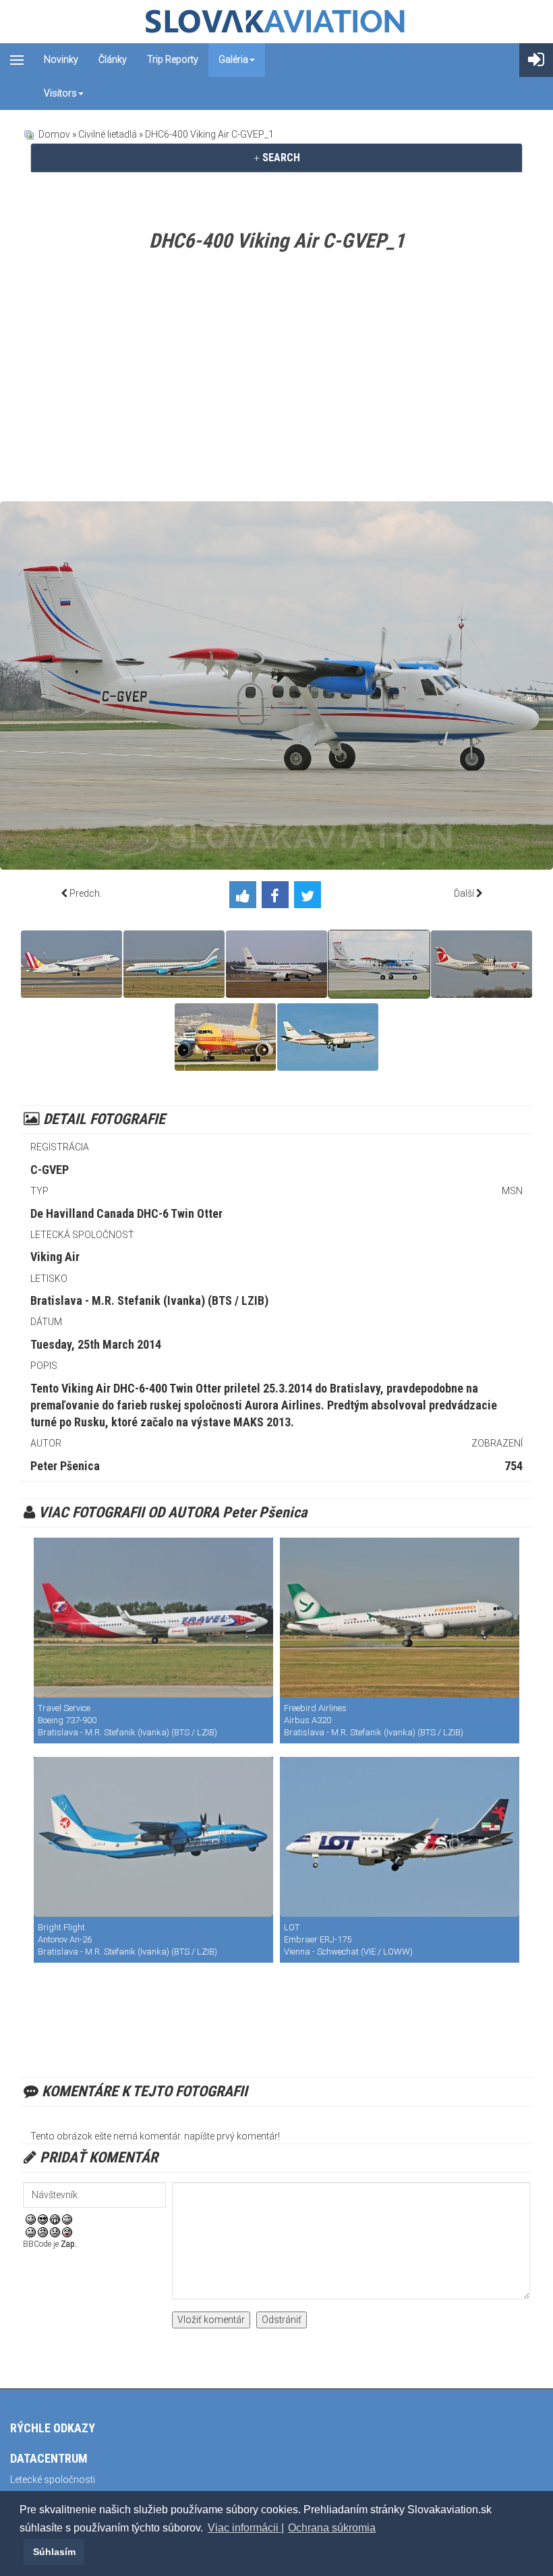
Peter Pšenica (65, 1466)
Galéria (233, 59)
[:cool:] (43, 2218)
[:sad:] (55, 2231)
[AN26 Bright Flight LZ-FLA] (153, 1837)
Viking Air (55, 1257)
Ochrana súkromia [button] (332, 2528)
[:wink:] (67, 2218)
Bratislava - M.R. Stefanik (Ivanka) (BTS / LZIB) (149, 1300)
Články (113, 59)
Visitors (60, 93)
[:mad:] (43, 2231)
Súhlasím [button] (54, 2552)
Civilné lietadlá (108, 134)
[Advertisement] (276, 380)
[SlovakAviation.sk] (276, 22)
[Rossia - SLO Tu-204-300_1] (276, 964)
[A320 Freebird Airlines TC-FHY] (400, 1618)
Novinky (61, 59)
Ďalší (464, 893)
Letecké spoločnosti (53, 2480)
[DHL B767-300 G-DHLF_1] (225, 1037)
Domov (54, 134)
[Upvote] (245, 897)
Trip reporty (173, 59)
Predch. (86, 893)
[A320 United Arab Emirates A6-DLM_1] (328, 1037)
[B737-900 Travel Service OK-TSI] (153, 1618)
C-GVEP (50, 1170)
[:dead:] (67, 2231)
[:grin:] (55, 2218)
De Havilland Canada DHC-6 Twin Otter (126, 1213)
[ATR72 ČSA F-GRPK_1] (482, 964)
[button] (22, 2552)
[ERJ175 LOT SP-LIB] (400, 1837)
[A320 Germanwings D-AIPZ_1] (71, 964)
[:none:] (31, 2231)
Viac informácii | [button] (246, 2528)
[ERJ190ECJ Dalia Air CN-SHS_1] (174, 964)
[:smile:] (31, 2218)
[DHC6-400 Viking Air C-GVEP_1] (379, 964)
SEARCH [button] (280, 158)
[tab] (276, 158)
